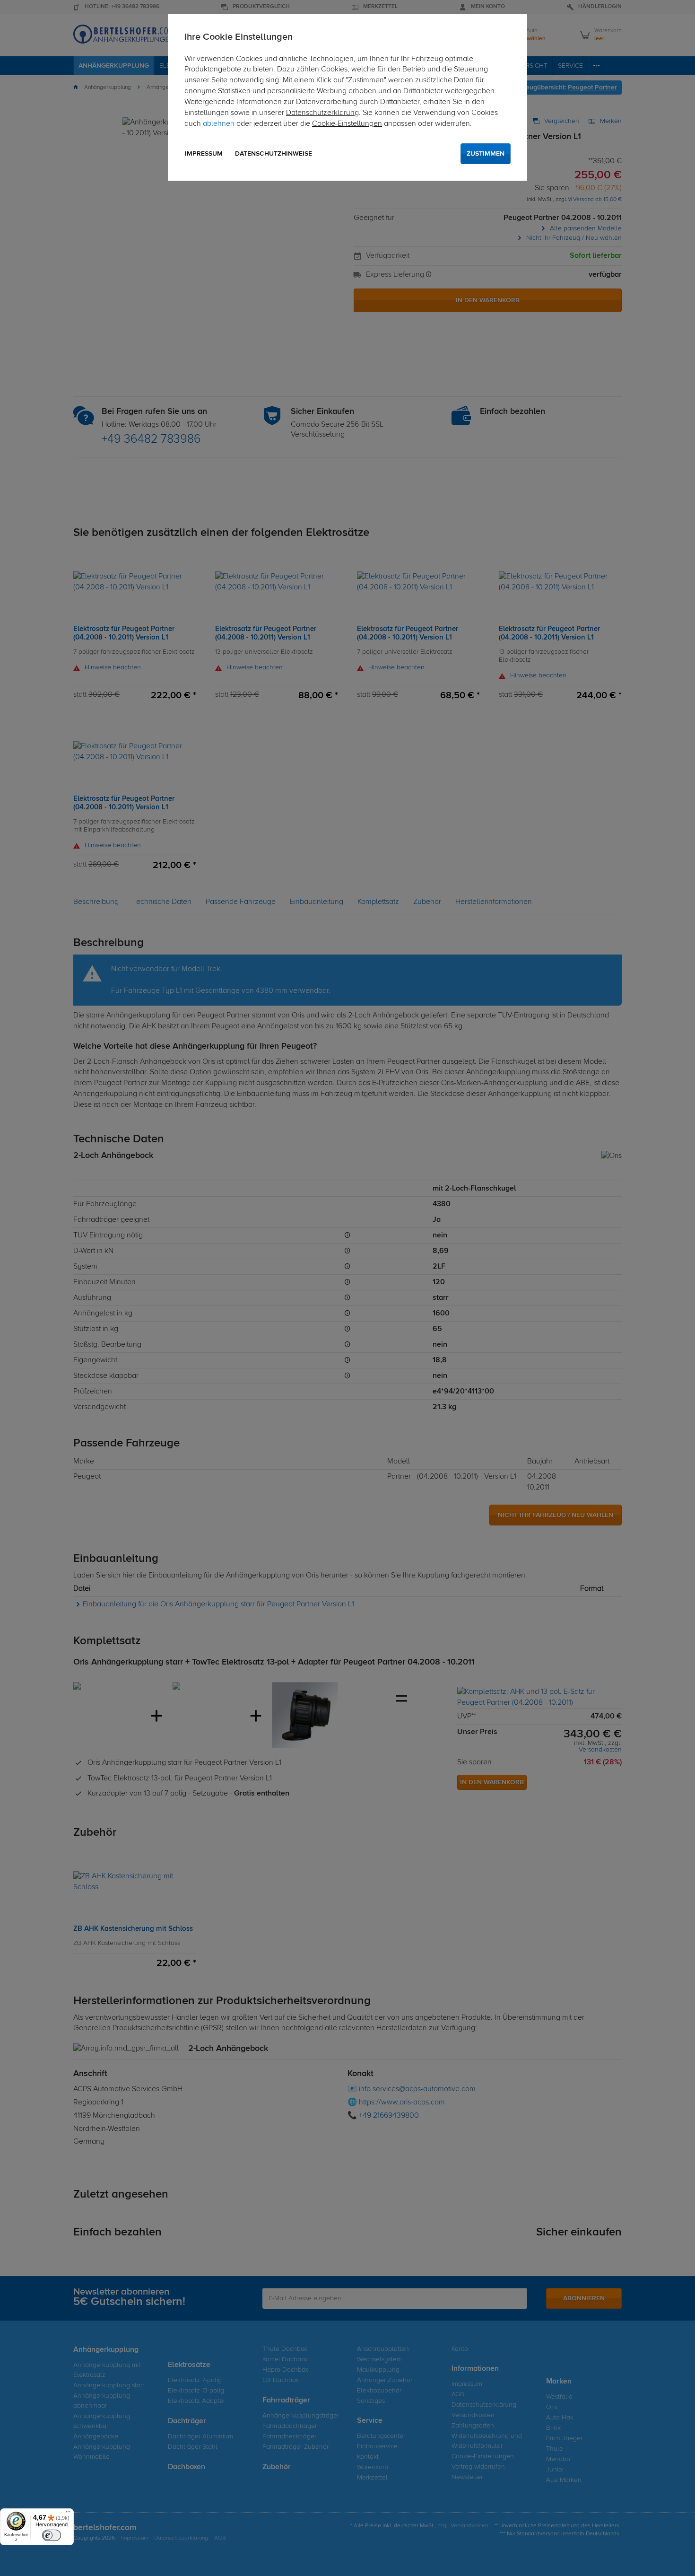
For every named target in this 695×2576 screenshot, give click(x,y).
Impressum (204, 154)
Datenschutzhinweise (274, 154)
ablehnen (219, 124)
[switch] (52, 2535)
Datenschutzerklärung (322, 113)
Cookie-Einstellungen (347, 124)
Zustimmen (486, 154)
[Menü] (68, 2514)
